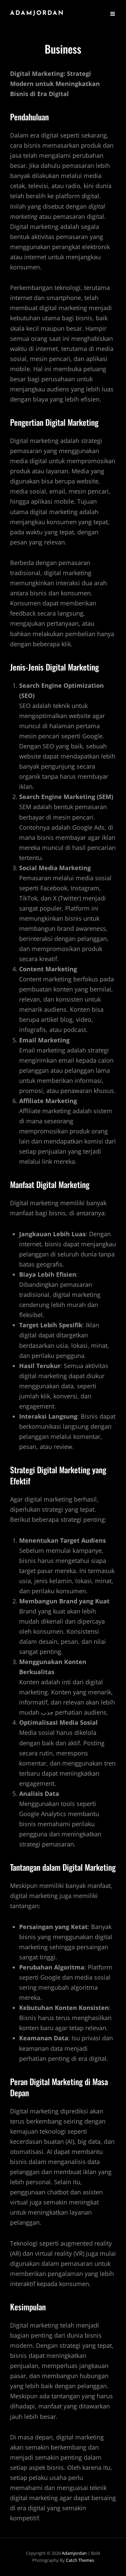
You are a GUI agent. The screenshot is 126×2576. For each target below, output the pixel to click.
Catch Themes (80, 2560)
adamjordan (37, 13)
